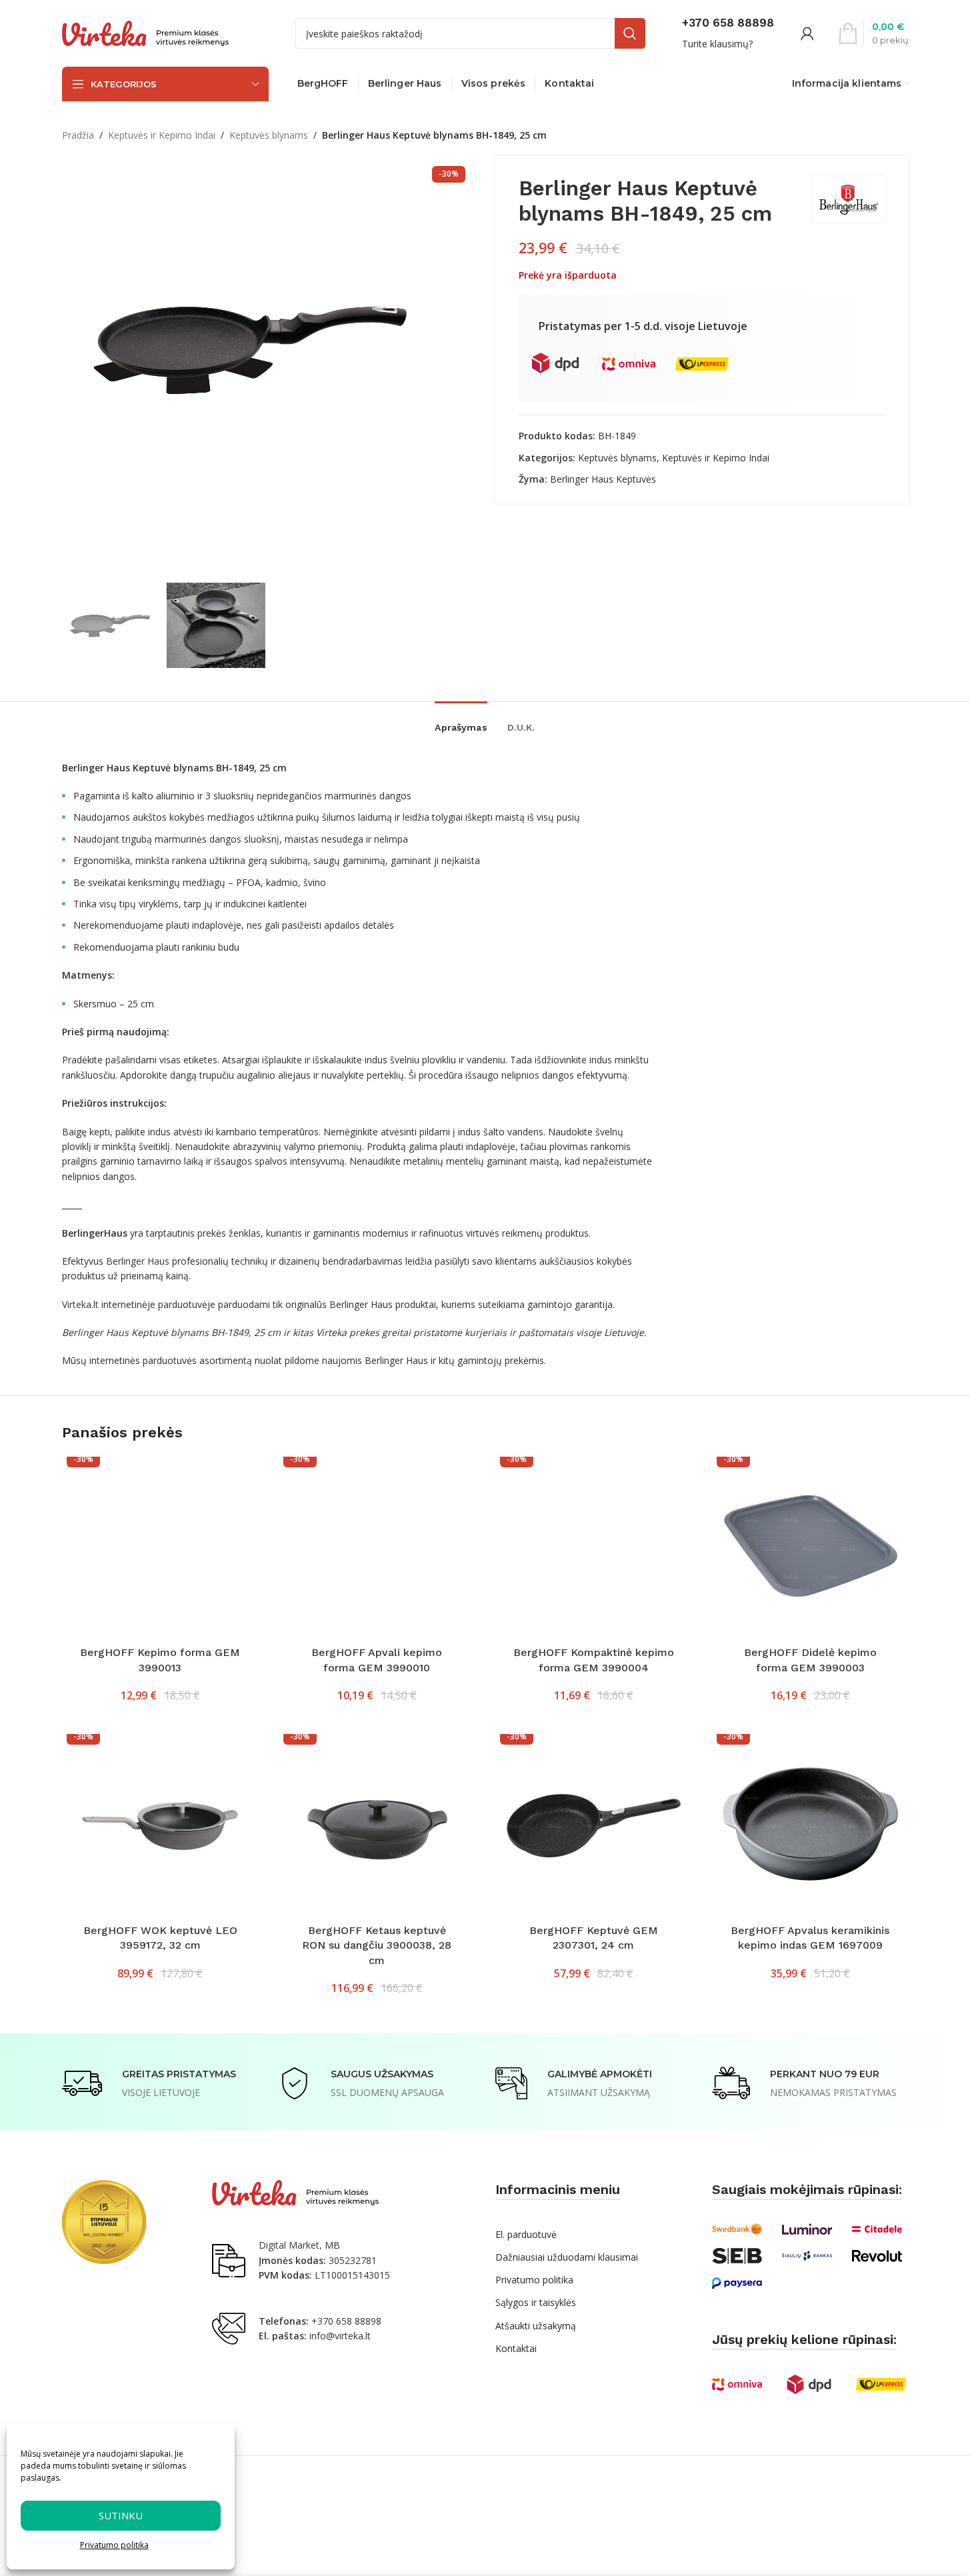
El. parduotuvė (526, 2234)
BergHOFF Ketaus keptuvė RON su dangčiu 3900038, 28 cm (377, 1945)
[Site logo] (145, 32)
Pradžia (78, 135)
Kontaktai (516, 2348)
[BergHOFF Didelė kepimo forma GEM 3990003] (810, 1548)
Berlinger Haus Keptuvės (603, 479)
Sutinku (121, 2515)
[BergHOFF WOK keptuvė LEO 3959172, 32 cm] (160, 1826)
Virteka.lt (80, 1304)
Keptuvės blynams (269, 135)
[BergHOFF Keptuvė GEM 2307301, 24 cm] (594, 1826)
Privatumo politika (114, 2545)
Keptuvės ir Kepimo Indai (162, 135)
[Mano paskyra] (807, 33)
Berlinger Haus (138, 1261)
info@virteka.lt (340, 2336)
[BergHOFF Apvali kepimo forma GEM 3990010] (377, 1548)
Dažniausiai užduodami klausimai (567, 2257)
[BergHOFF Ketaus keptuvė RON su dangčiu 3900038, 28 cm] (377, 1826)
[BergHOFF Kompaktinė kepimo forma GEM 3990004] (594, 1548)
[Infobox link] (728, 33)
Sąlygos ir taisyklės (536, 2302)
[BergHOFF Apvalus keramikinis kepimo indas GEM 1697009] (810, 1826)
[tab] (461, 721)
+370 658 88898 (346, 2321)
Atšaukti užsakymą (536, 2326)
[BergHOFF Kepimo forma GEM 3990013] (160, 1548)
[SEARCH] (630, 33)
